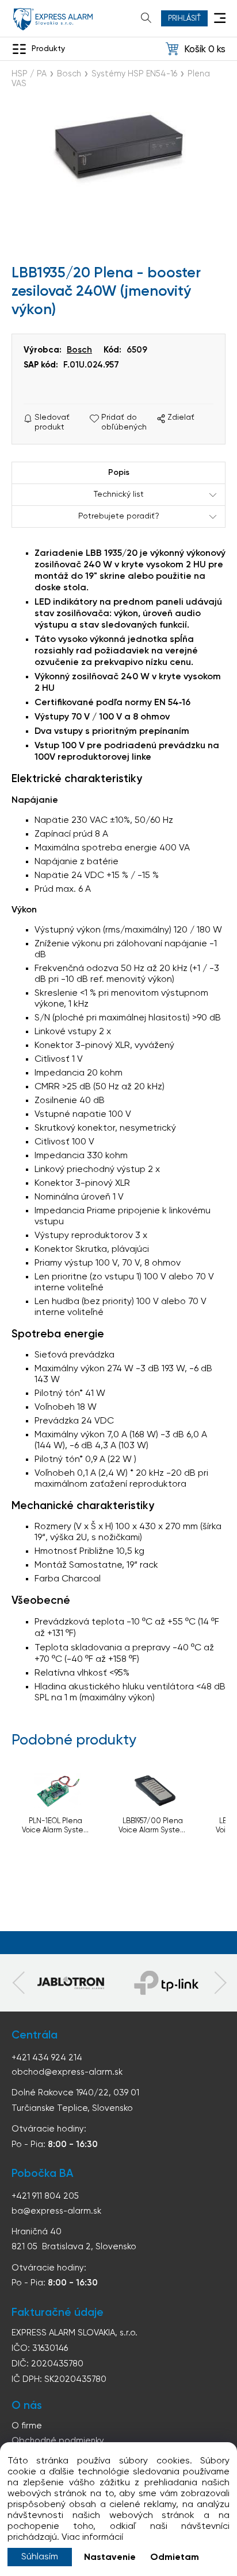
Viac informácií (92, 2538)
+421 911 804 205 (45, 2196)
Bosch (69, 74)
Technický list (119, 494)
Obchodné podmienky (58, 2441)
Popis (119, 473)
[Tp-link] (71, 1983)
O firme (27, 2426)
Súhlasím (40, 2557)
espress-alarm (53, 19)
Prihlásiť (184, 19)
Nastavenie (110, 2558)
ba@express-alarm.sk (56, 2211)
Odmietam (175, 2558)
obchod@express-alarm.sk (67, 2072)
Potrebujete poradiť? (119, 516)
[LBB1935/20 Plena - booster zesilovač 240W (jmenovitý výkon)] (118, 155)
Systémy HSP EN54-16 (134, 74)
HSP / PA (29, 74)
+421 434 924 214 (47, 2058)
